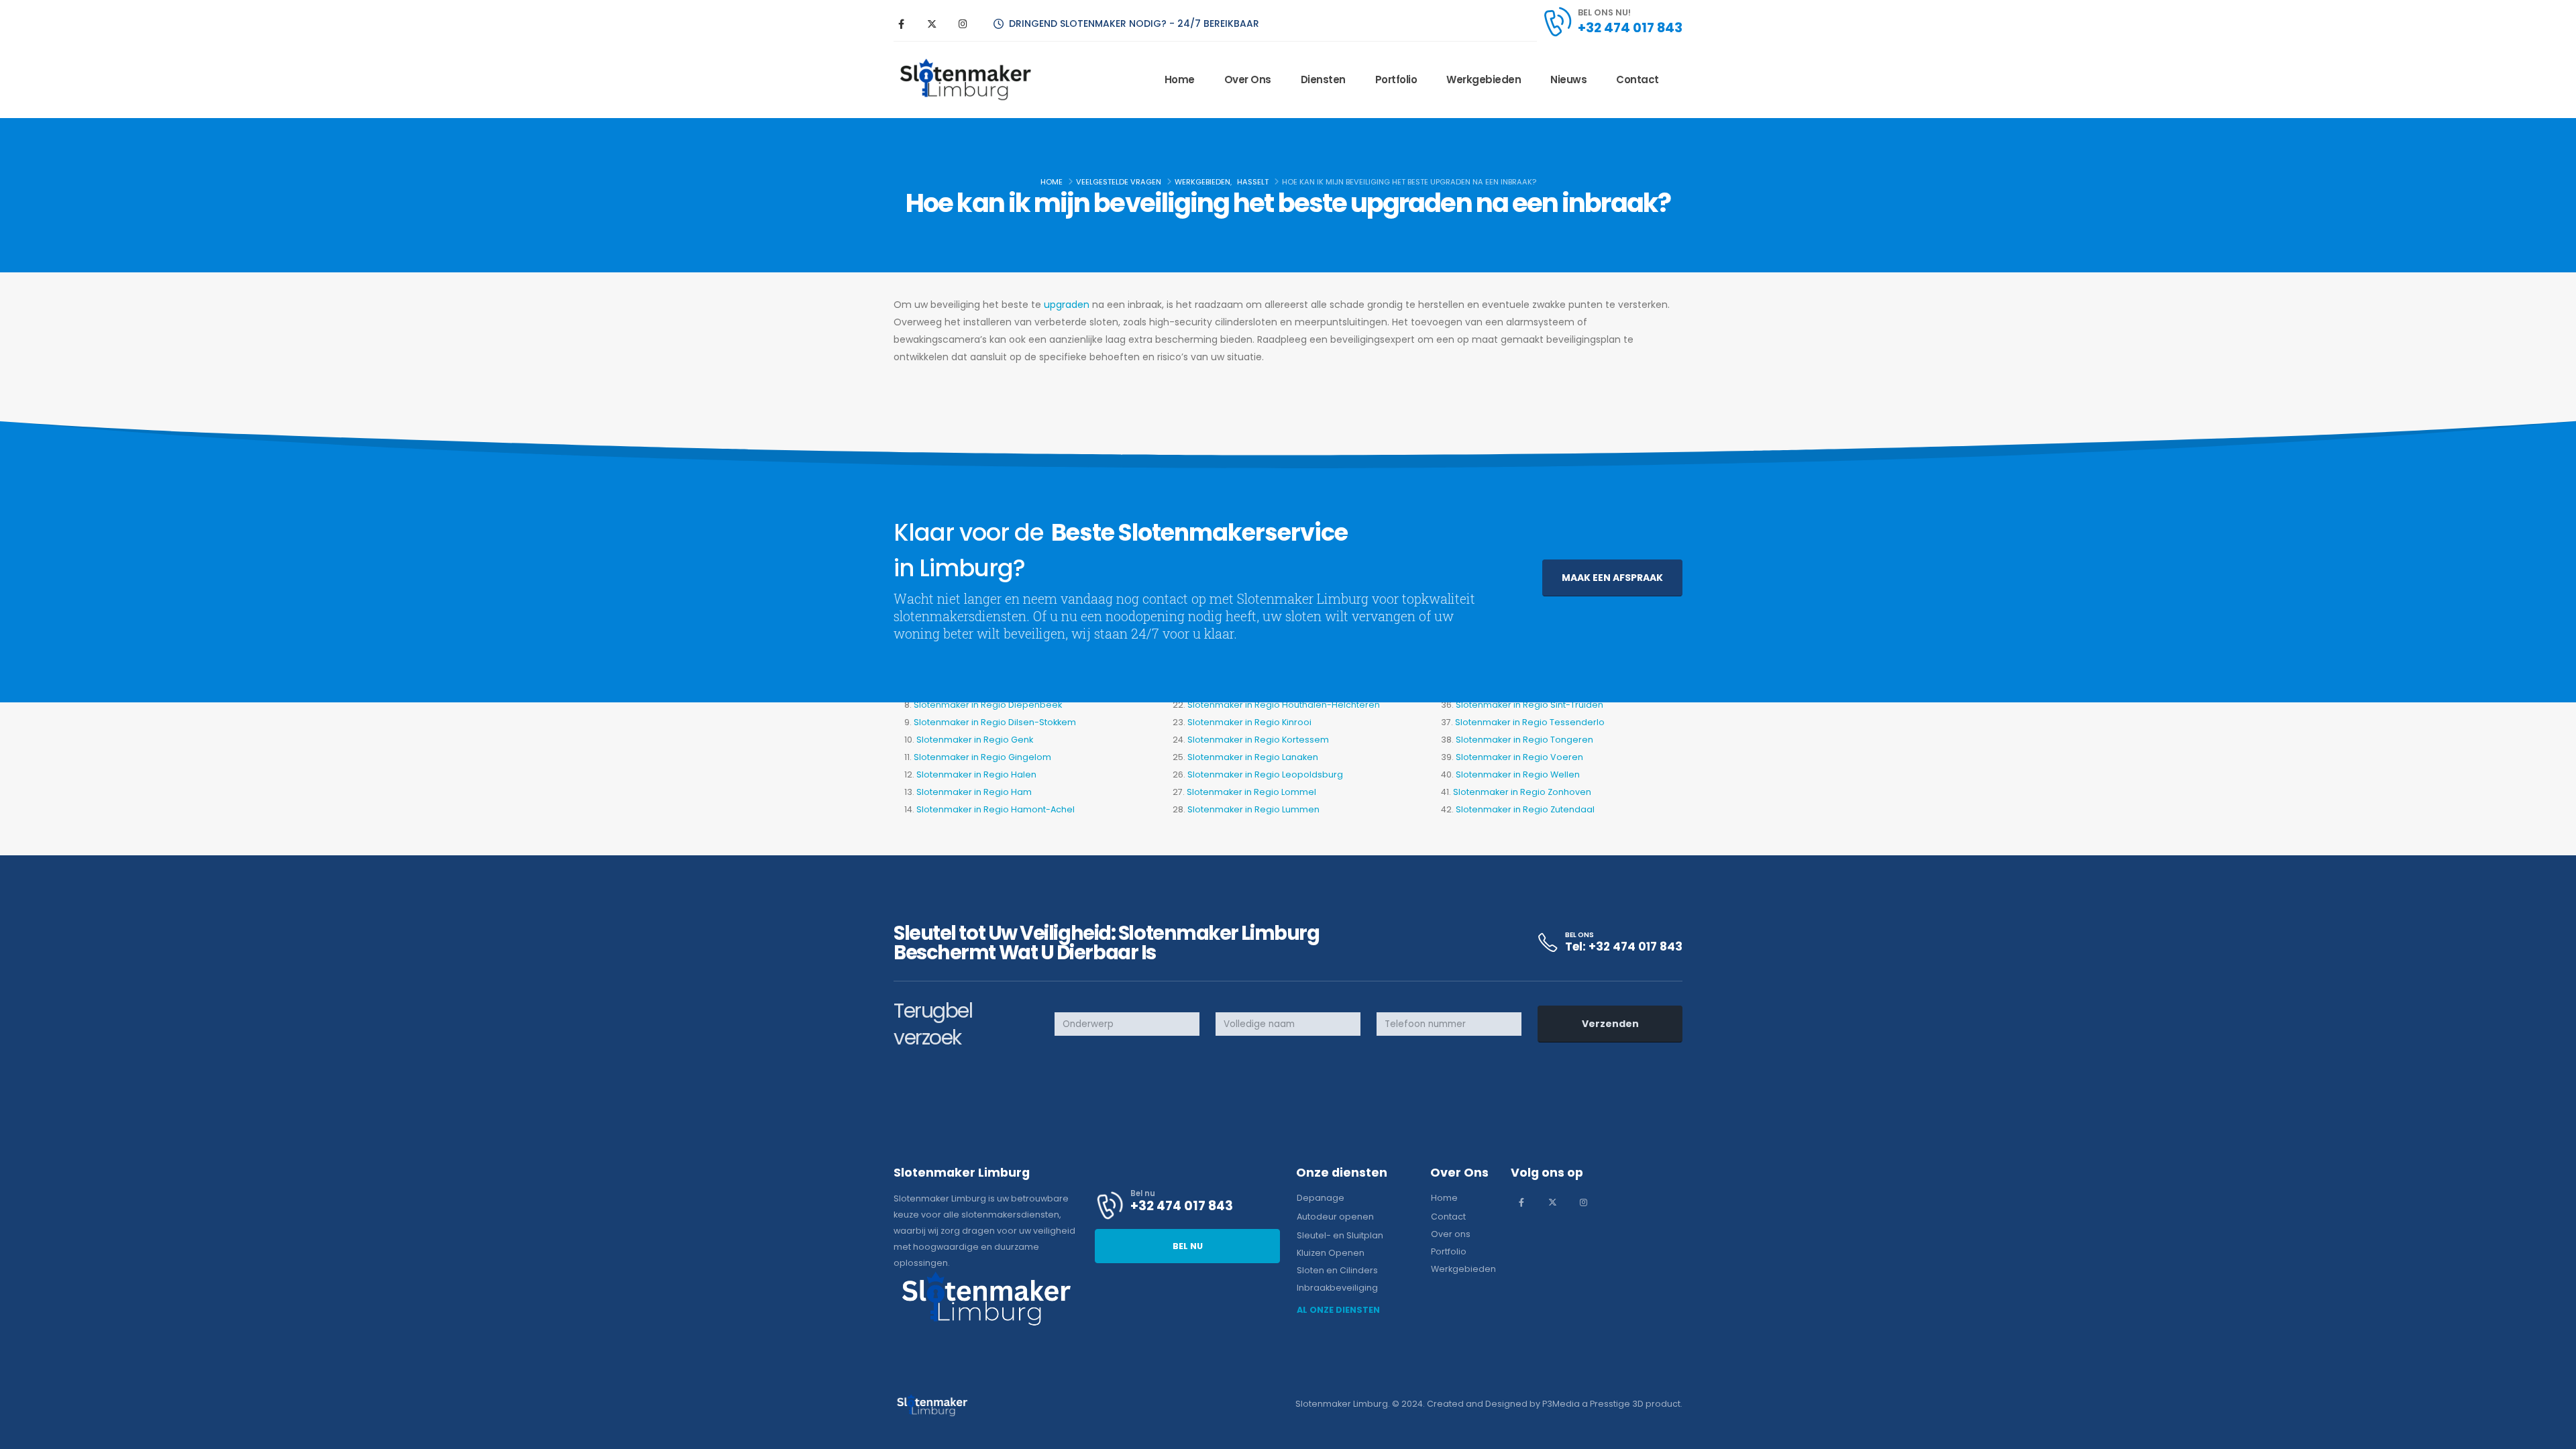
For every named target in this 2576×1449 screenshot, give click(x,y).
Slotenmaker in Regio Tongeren (1524, 740)
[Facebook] (901, 23)
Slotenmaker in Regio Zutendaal (1525, 809)
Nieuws (1568, 79)
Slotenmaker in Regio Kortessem (1258, 740)
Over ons (1248, 79)
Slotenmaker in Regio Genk (975, 740)
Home (1180, 79)
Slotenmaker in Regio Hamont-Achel (996, 809)
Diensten (1323, 79)
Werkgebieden (1484, 79)
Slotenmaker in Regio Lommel (1251, 792)
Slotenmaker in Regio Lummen (1253, 809)
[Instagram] (963, 23)
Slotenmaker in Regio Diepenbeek (988, 705)
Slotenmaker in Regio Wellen (1518, 774)
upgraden (1068, 305)
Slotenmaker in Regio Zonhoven (1522, 792)
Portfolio (1396, 79)
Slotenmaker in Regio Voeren (1519, 757)
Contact (1638, 79)
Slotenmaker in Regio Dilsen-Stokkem (995, 722)
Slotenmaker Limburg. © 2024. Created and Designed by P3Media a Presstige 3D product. (1489, 1404)
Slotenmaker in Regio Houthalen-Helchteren (1284, 705)
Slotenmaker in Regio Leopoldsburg (1265, 774)
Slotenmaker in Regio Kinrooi (1249, 722)
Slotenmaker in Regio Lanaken (1253, 757)
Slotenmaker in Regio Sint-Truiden (1529, 705)
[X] (932, 23)
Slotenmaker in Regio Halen (976, 774)
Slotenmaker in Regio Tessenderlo (1530, 722)
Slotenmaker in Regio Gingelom (982, 757)
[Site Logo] (965, 80)
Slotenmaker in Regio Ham (974, 792)
